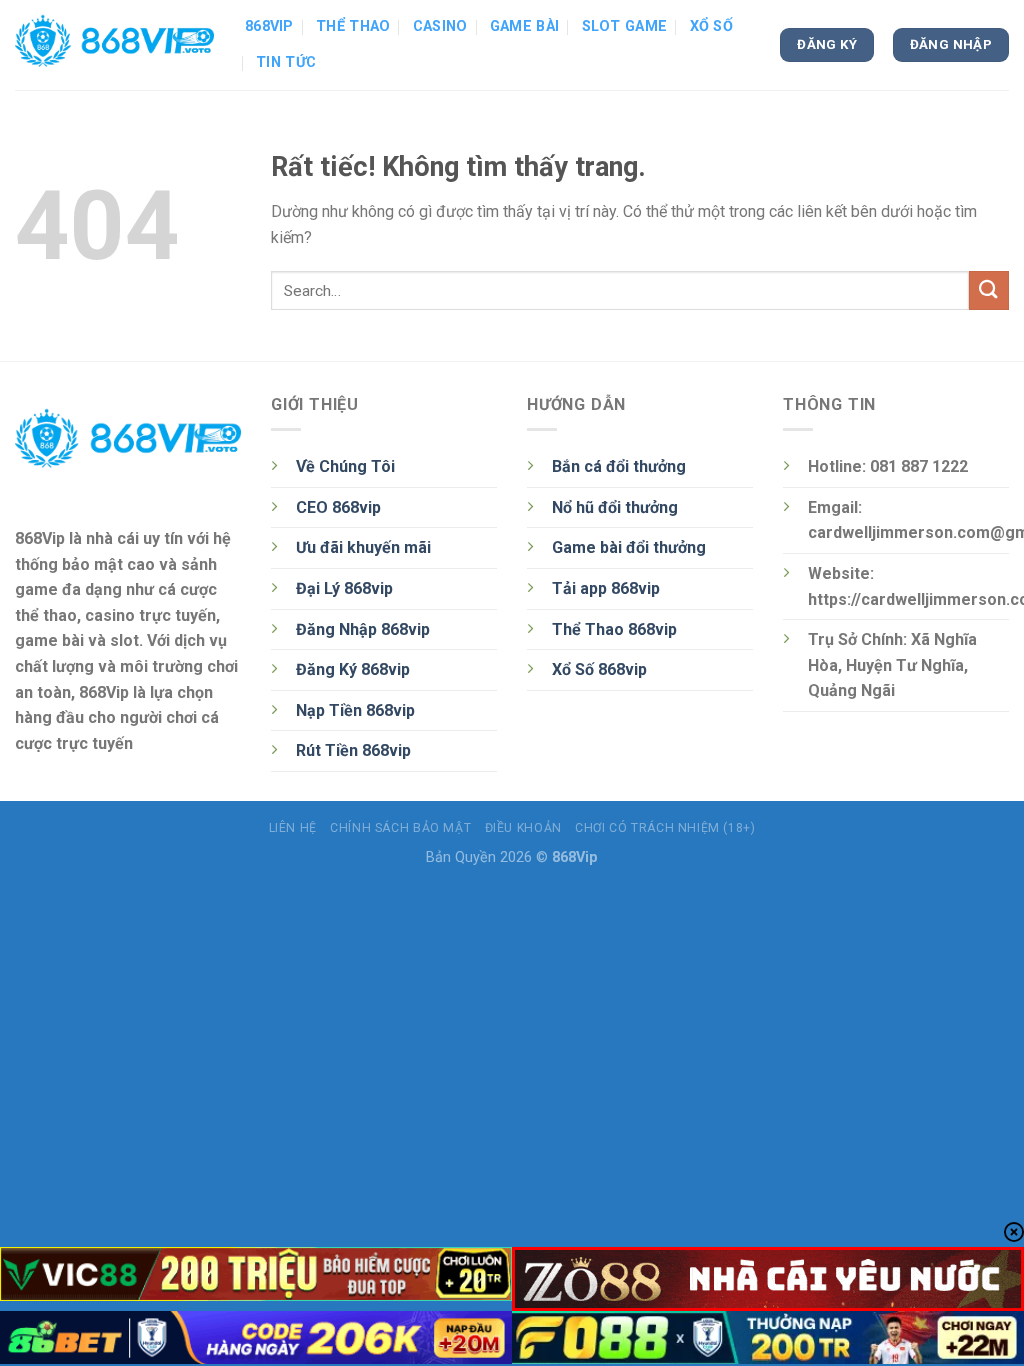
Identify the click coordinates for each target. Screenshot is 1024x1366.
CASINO (440, 26)
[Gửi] (989, 290)
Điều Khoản (523, 828)
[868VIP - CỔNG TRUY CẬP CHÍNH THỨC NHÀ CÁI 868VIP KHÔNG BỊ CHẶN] (115, 45)
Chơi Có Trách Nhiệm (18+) (665, 828)
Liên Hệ (293, 828)
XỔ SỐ (711, 26)
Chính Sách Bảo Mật (400, 828)
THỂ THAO (353, 26)
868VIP (269, 26)
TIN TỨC (286, 62)
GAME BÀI (524, 26)
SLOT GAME (625, 26)
